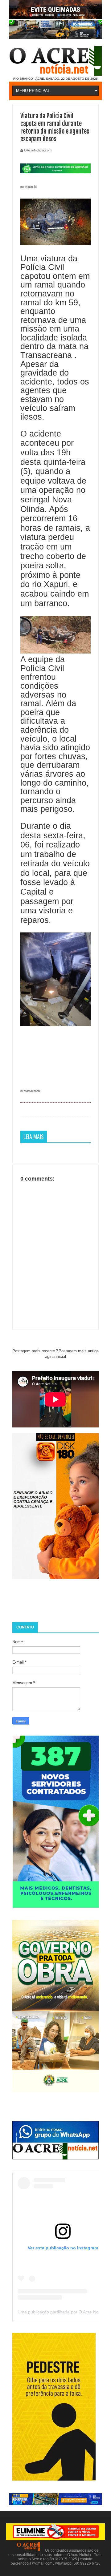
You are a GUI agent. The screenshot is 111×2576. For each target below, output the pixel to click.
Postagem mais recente (34, 1351)
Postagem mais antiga (79, 1351)
